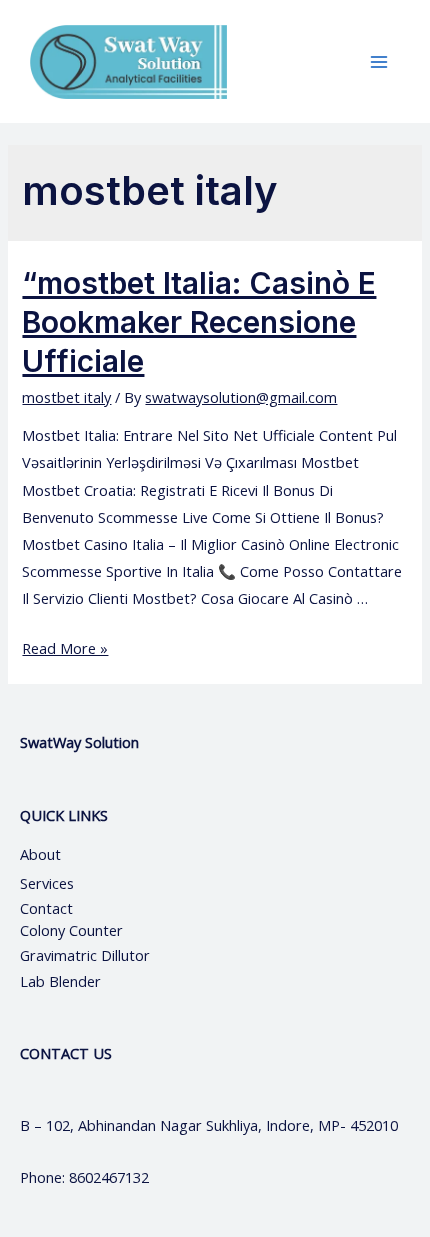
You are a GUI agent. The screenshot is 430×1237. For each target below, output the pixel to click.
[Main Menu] (379, 62)
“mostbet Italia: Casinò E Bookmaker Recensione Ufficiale (199, 322)
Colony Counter (71, 930)
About (58, 854)
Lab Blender (60, 981)
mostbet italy (66, 397)
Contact (48, 908)
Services (47, 883)
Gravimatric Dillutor (85, 955)
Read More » (65, 648)
